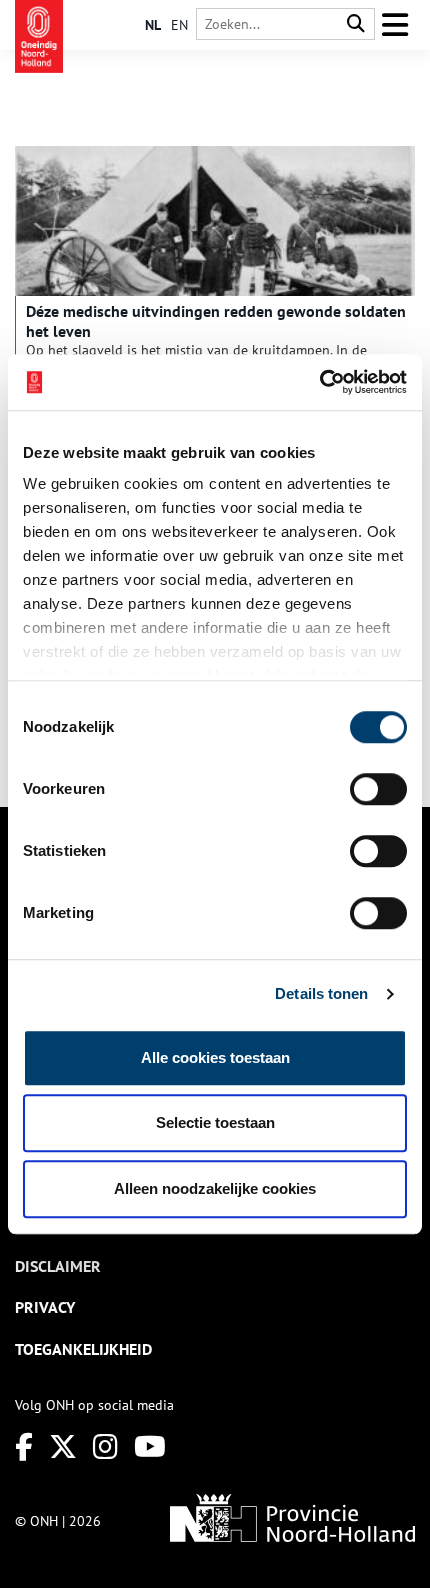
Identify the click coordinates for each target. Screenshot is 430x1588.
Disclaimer (58, 1266)
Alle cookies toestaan (215, 1057)
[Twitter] (63, 1446)
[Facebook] (24, 1446)
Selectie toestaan (215, 1122)
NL (153, 25)
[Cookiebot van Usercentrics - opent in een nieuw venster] (319, 382)
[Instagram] (105, 1446)
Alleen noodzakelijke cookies (215, 1188)
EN (179, 25)
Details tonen (321, 993)
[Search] (356, 24)
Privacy (45, 1307)
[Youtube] (150, 1446)
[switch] (378, 789)
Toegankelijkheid (83, 1349)
